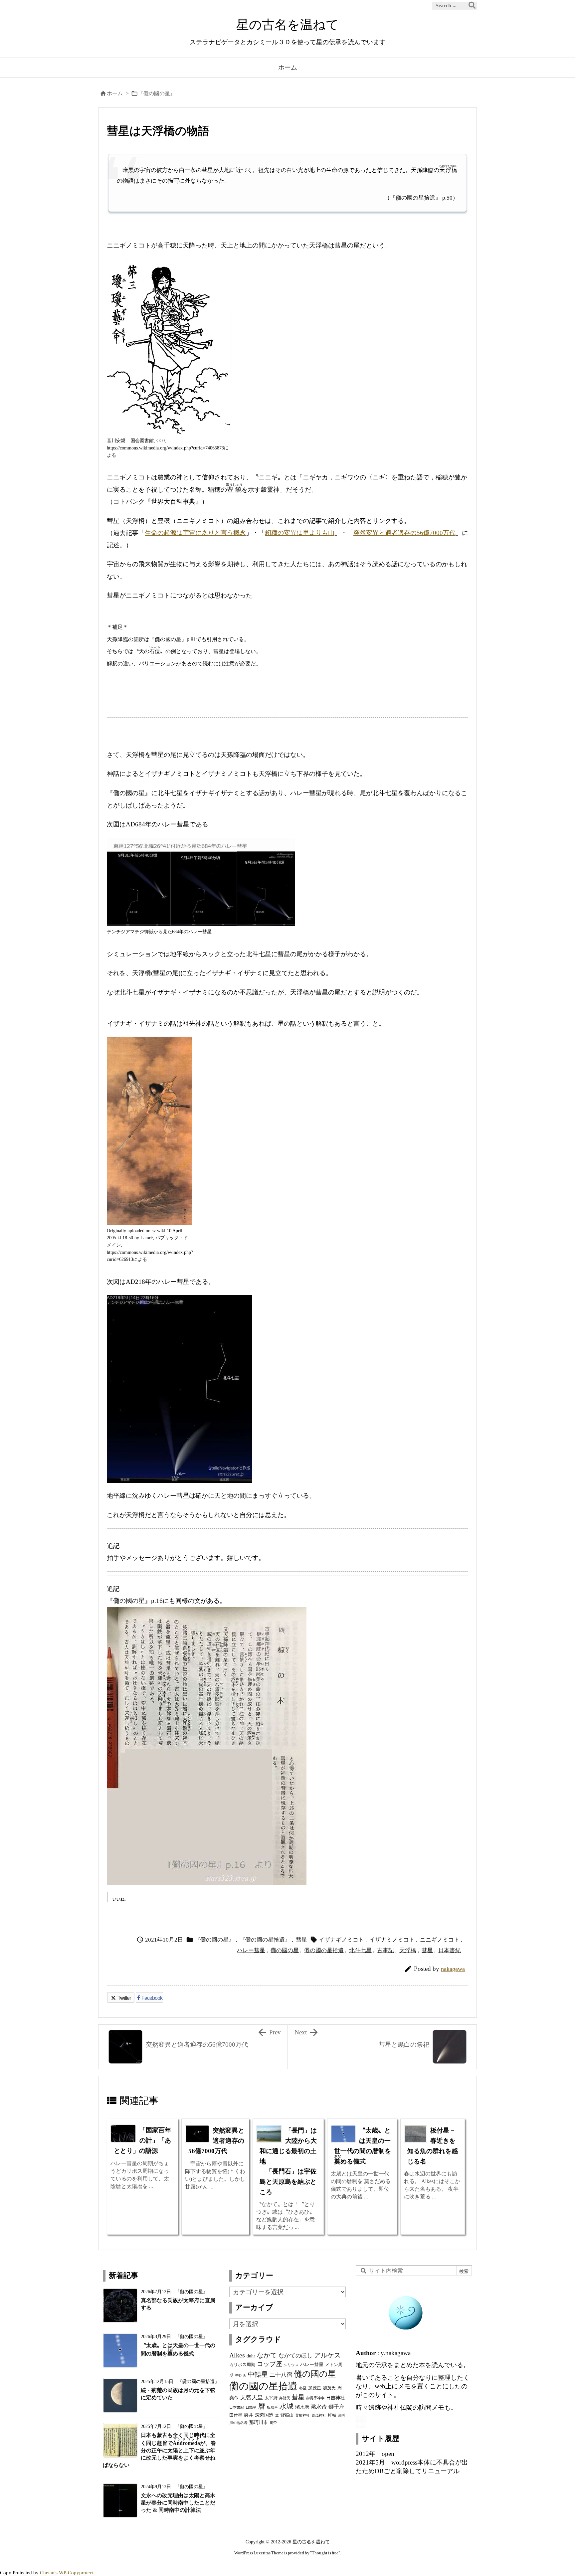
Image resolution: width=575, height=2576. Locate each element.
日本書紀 (450, 1950)
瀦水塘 (302, 2407)
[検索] (472, 6)
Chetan (47, 2573)
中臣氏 (241, 2376)
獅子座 (336, 2407)
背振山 (287, 2415)
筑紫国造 (264, 2415)
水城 (287, 2406)
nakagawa (453, 1969)
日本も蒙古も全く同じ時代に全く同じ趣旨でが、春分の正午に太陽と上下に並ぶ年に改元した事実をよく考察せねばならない (159, 2450)
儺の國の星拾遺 (324, 1950)
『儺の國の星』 (157, 93)
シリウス (291, 2365)
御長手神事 (315, 2398)
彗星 (301, 1940)
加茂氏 (329, 2388)
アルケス (327, 2355)
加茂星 (315, 2388)
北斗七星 (360, 1950)
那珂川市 (259, 2422)
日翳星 (251, 2407)
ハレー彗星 (251, 1950)
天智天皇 (252, 2397)
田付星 (236, 2415)
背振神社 (302, 2415)
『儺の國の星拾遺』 (265, 1940)
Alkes (237, 2355)
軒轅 (332, 2415)
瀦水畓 (319, 2407)
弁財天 (285, 2398)
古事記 (385, 1950)
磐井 (249, 2415)
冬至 (303, 2388)
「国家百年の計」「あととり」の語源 (142, 2140)
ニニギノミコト (440, 1940)
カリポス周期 (242, 2365)
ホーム (115, 93)
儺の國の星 (285, 1950)
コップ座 (270, 2364)
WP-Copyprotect (76, 2573)
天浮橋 (408, 1950)
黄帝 (273, 2423)
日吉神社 (335, 2398)
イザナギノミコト (341, 1940)
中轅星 (258, 2374)
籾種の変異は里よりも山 (300, 533)
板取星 (272, 2407)
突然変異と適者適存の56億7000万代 (404, 533)
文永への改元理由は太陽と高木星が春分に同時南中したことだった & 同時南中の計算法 (178, 2503)
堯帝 (234, 2398)
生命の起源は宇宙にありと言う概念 (195, 533)
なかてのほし (295, 2355)
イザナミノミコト (392, 1940)
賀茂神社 (319, 2415)
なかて (267, 2355)
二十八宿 (281, 2375)
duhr (251, 2356)
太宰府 (271, 2398)
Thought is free (325, 2553)
